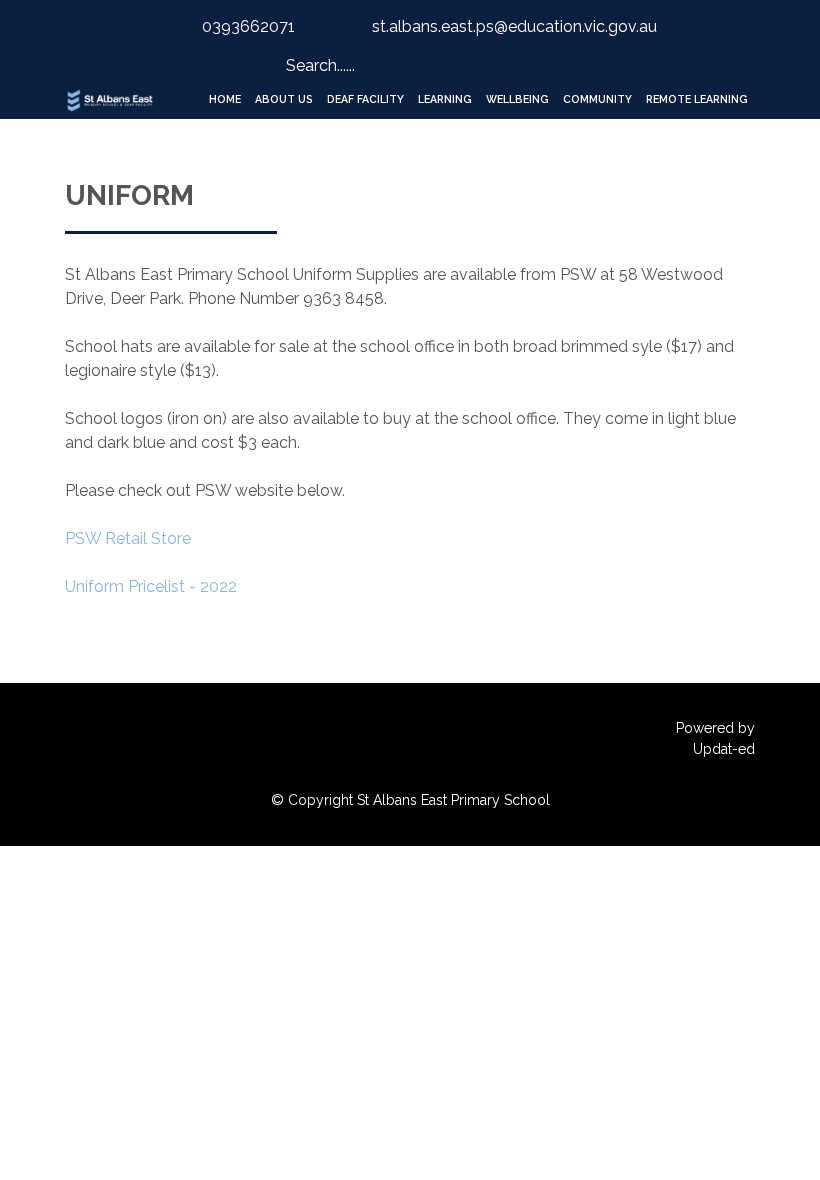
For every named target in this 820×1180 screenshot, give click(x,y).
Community (597, 99)
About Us (284, 99)
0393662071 (248, 26)
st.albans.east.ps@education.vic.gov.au (514, 26)
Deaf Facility (365, 99)
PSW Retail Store (128, 538)
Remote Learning (697, 99)
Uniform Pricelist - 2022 (151, 586)
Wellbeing (517, 99)
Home (225, 99)
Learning (445, 99)
